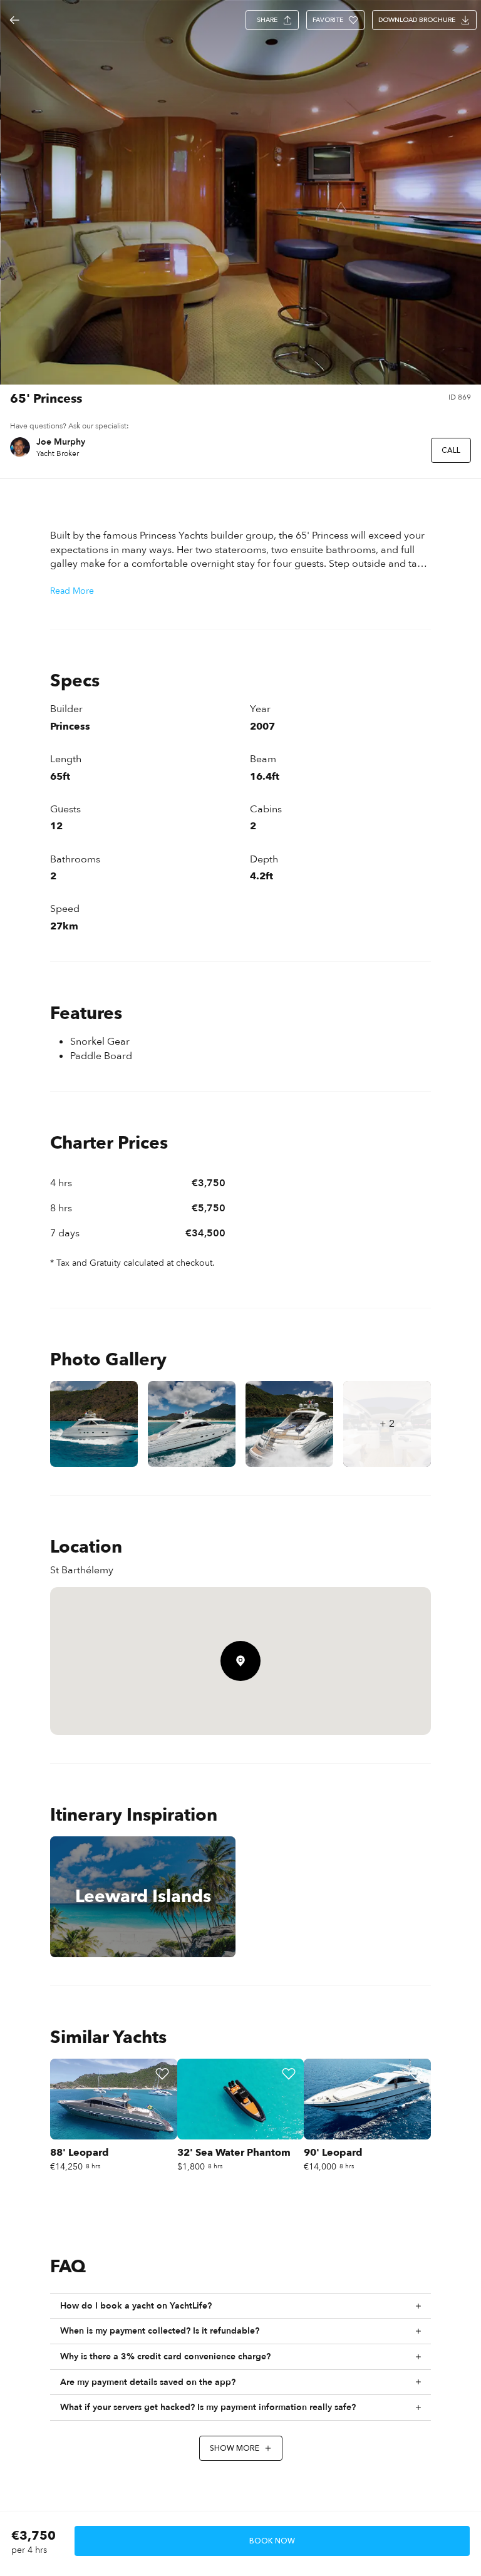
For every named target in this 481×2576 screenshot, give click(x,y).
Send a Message (380, 450)
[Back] (14, 20)
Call (451, 450)
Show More (235, 2448)
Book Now (272, 2541)
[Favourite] (162, 2074)
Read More (72, 591)
